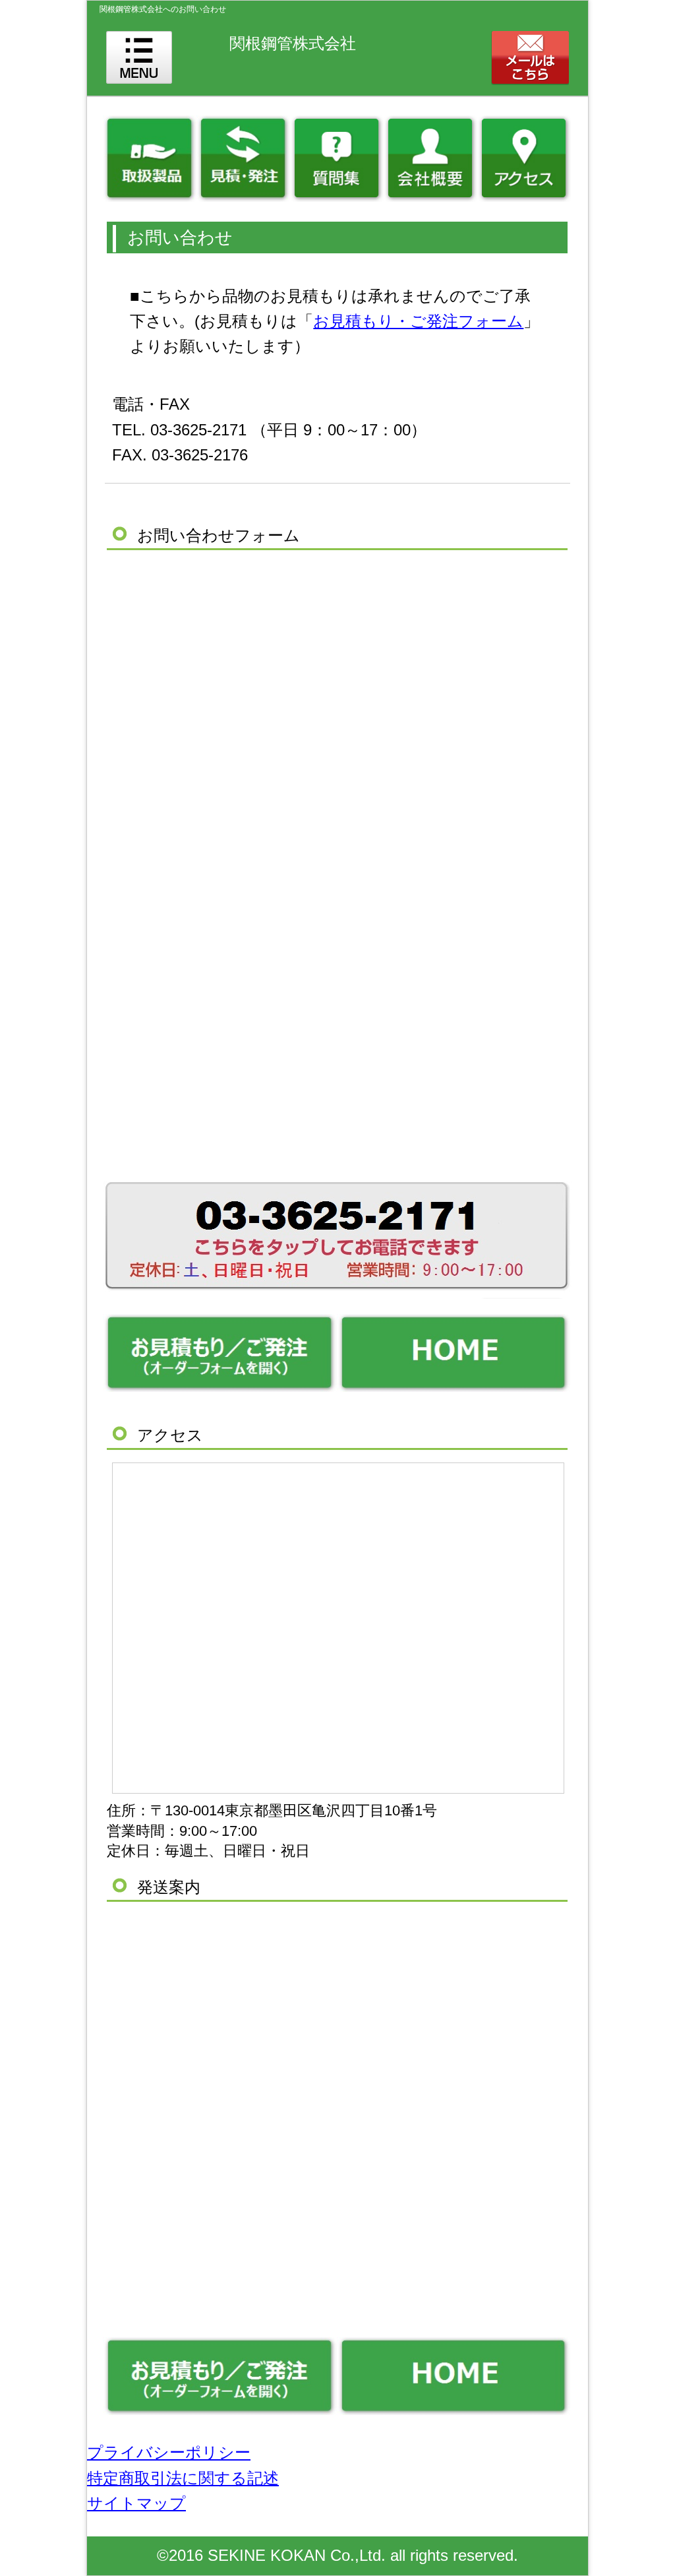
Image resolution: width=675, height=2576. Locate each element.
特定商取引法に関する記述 (183, 2478)
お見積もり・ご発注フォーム (418, 321)
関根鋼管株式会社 (293, 43)
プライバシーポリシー (169, 2452)
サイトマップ (136, 2503)
